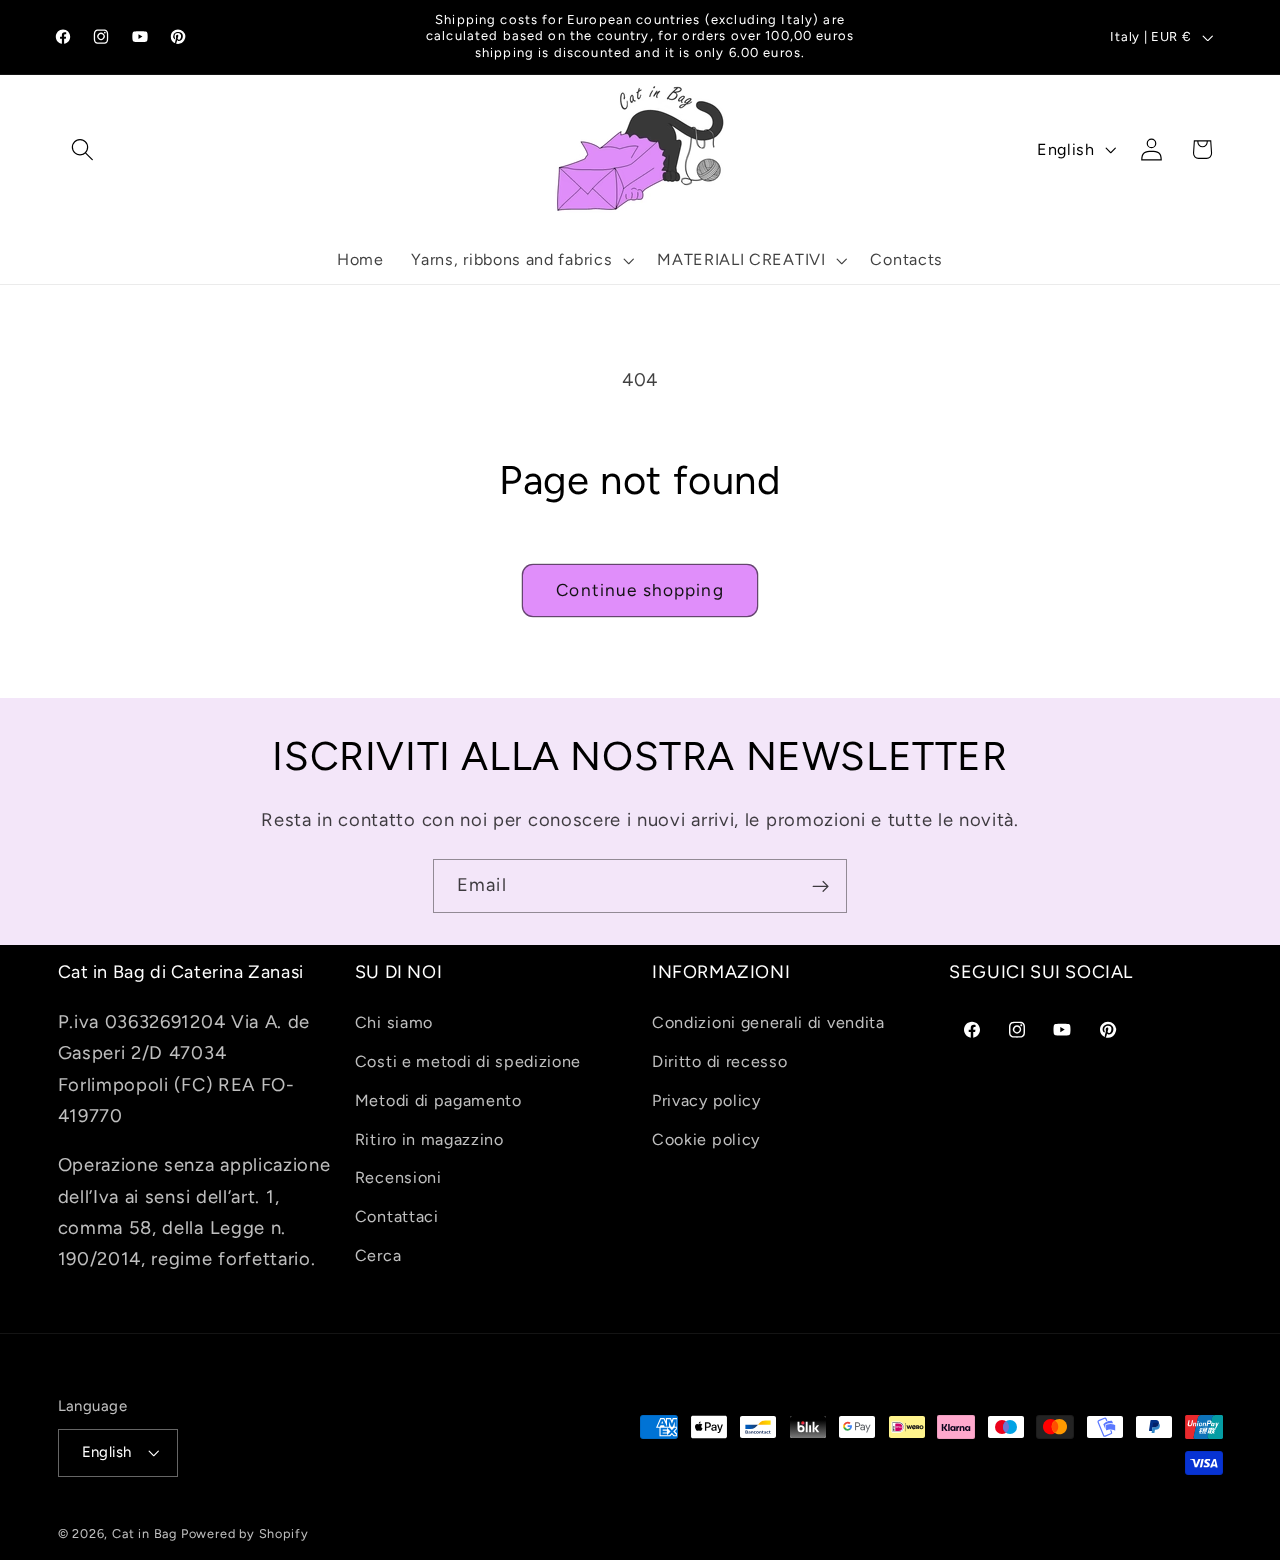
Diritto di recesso (719, 1061)
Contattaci (397, 1216)
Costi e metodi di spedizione (468, 1061)
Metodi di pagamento (438, 1100)
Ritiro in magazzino (429, 1139)
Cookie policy (706, 1139)
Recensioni (398, 1177)
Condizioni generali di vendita (768, 1022)
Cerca (378, 1255)
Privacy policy (706, 1100)
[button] (83, 149)
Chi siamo (394, 1022)
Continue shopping (640, 590)
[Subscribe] (820, 886)
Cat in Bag (144, 1533)
